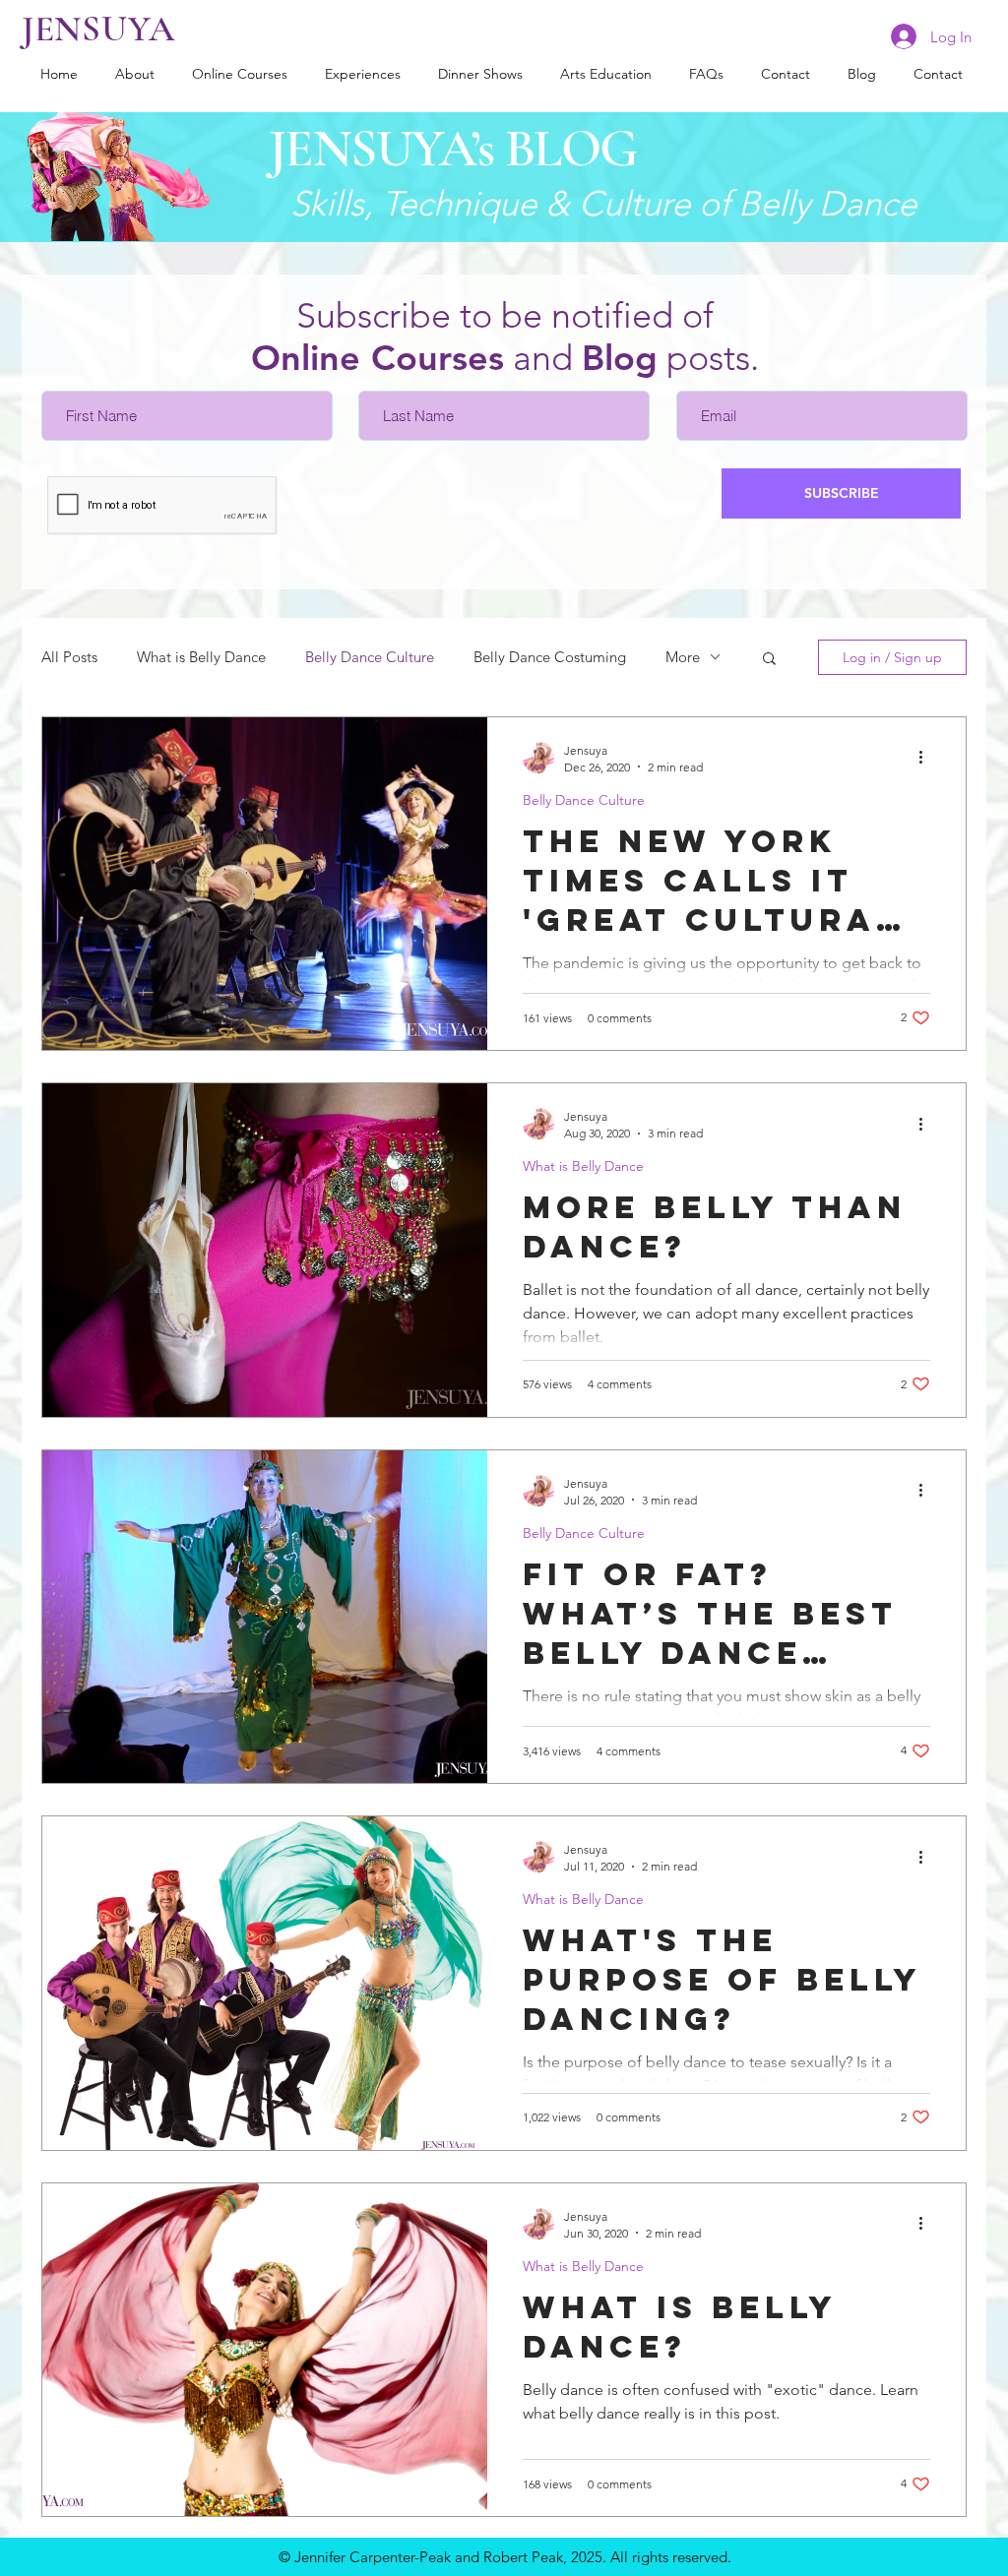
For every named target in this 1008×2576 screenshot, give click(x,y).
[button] (769, 660)
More (683, 657)
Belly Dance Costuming (550, 657)
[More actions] (927, 758)
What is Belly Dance (201, 657)
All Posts (69, 657)
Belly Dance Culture (370, 657)
